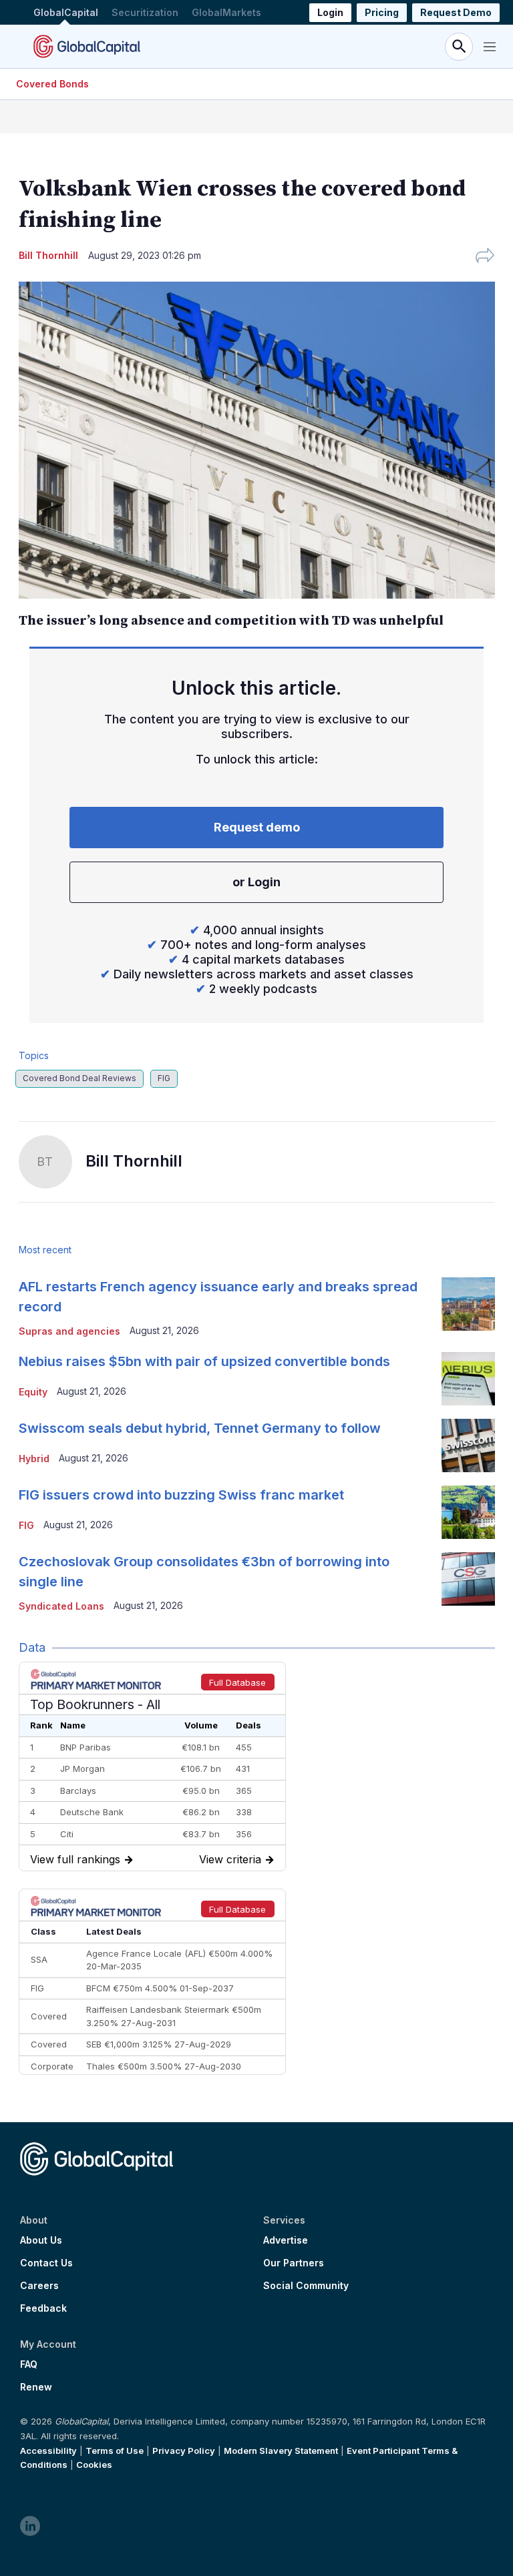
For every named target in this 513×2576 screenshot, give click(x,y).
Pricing (382, 12)
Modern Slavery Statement (281, 2451)
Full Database (237, 1682)
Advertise (286, 2240)
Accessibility (48, 2451)
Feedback (43, 2308)
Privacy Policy (184, 2451)
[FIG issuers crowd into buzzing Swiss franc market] (468, 1512)
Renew (36, 2387)
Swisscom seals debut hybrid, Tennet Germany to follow (200, 1428)
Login (330, 12)
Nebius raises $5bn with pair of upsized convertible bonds (204, 1361)
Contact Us (46, 2263)
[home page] (87, 46)
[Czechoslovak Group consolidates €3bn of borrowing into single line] (468, 1579)
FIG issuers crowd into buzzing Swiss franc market (181, 1495)
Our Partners (294, 2263)
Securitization (145, 12)
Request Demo (456, 12)
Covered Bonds (52, 84)
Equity (33, 1392)
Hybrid (34, 1459)
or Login (256, 882)
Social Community (306, 2286)
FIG (164, 1078)
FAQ (29, 2364)
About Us (41, 2240)
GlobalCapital (66, 12)
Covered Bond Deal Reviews (79, 1078)
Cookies (94, 2465)
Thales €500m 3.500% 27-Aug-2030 (164, 2066)
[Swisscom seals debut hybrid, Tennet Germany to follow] (468, 1445)
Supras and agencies (69, 1331)
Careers (39, 2286)
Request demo (257, 827)
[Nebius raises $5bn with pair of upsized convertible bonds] (468, 1379)
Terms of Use (115, 2451)
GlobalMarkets (226, 12)
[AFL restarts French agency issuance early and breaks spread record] (468, 1304)
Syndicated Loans (61, 1606)
